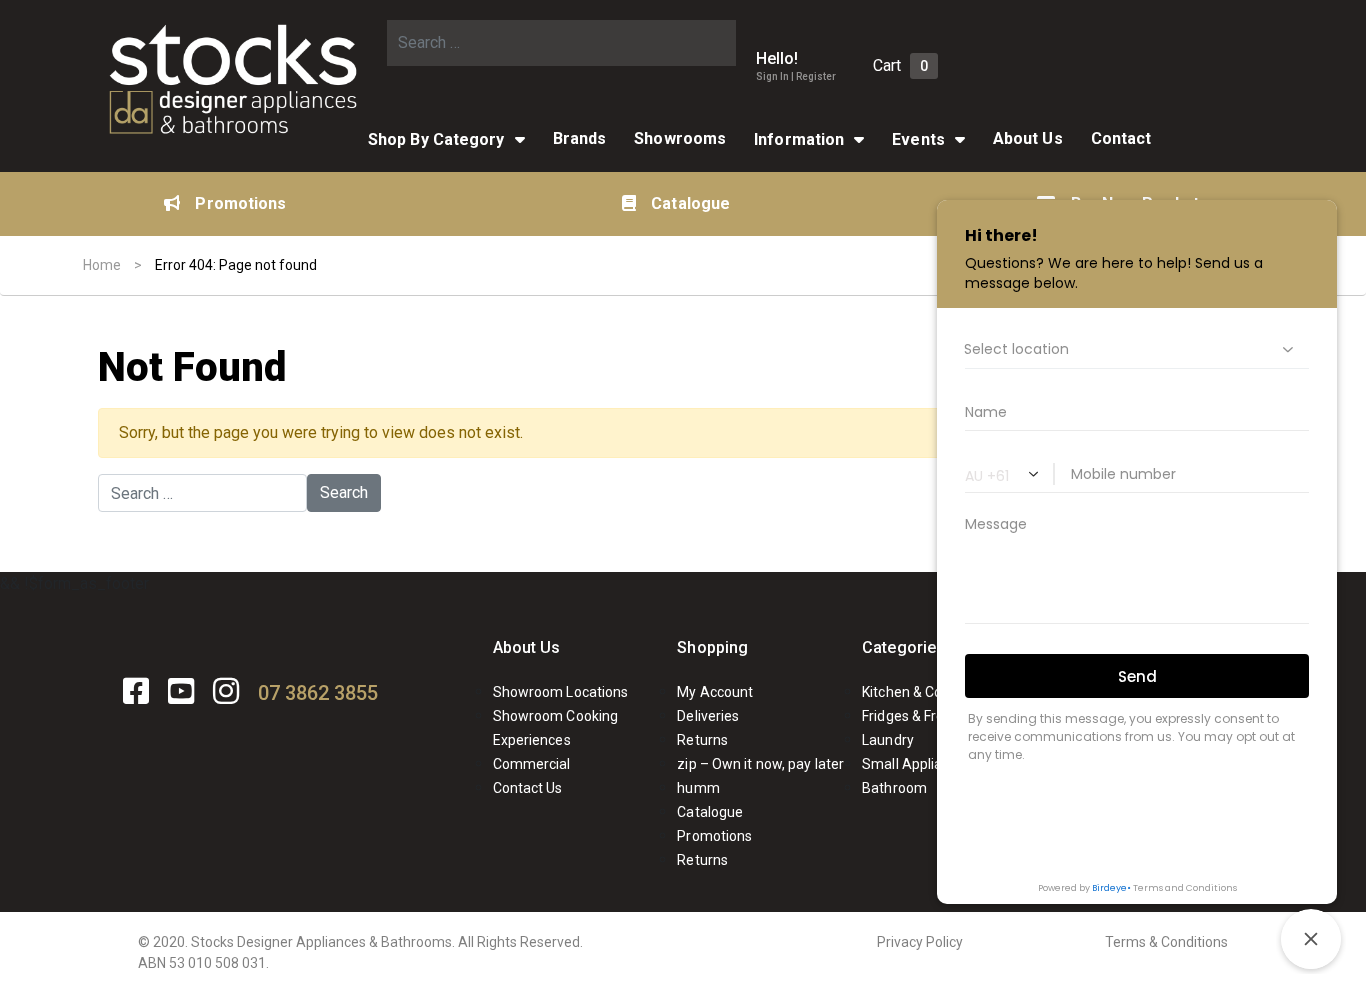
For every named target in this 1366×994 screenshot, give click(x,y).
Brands (580, 138)
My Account (715, 692)
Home (102, 265)
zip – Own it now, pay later (760, 764)
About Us (527, 647)
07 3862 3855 (318, 693)
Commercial (532, 764)
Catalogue (690, 203)
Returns (702, 740)
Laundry (888, 740)
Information (799, 139)
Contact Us (528, 788)
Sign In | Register (796, 76)
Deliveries (708, 716)
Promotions (240, 203)
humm (698, 788)
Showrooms (680, 138)
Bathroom (894, 788)
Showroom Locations (561, 692)
